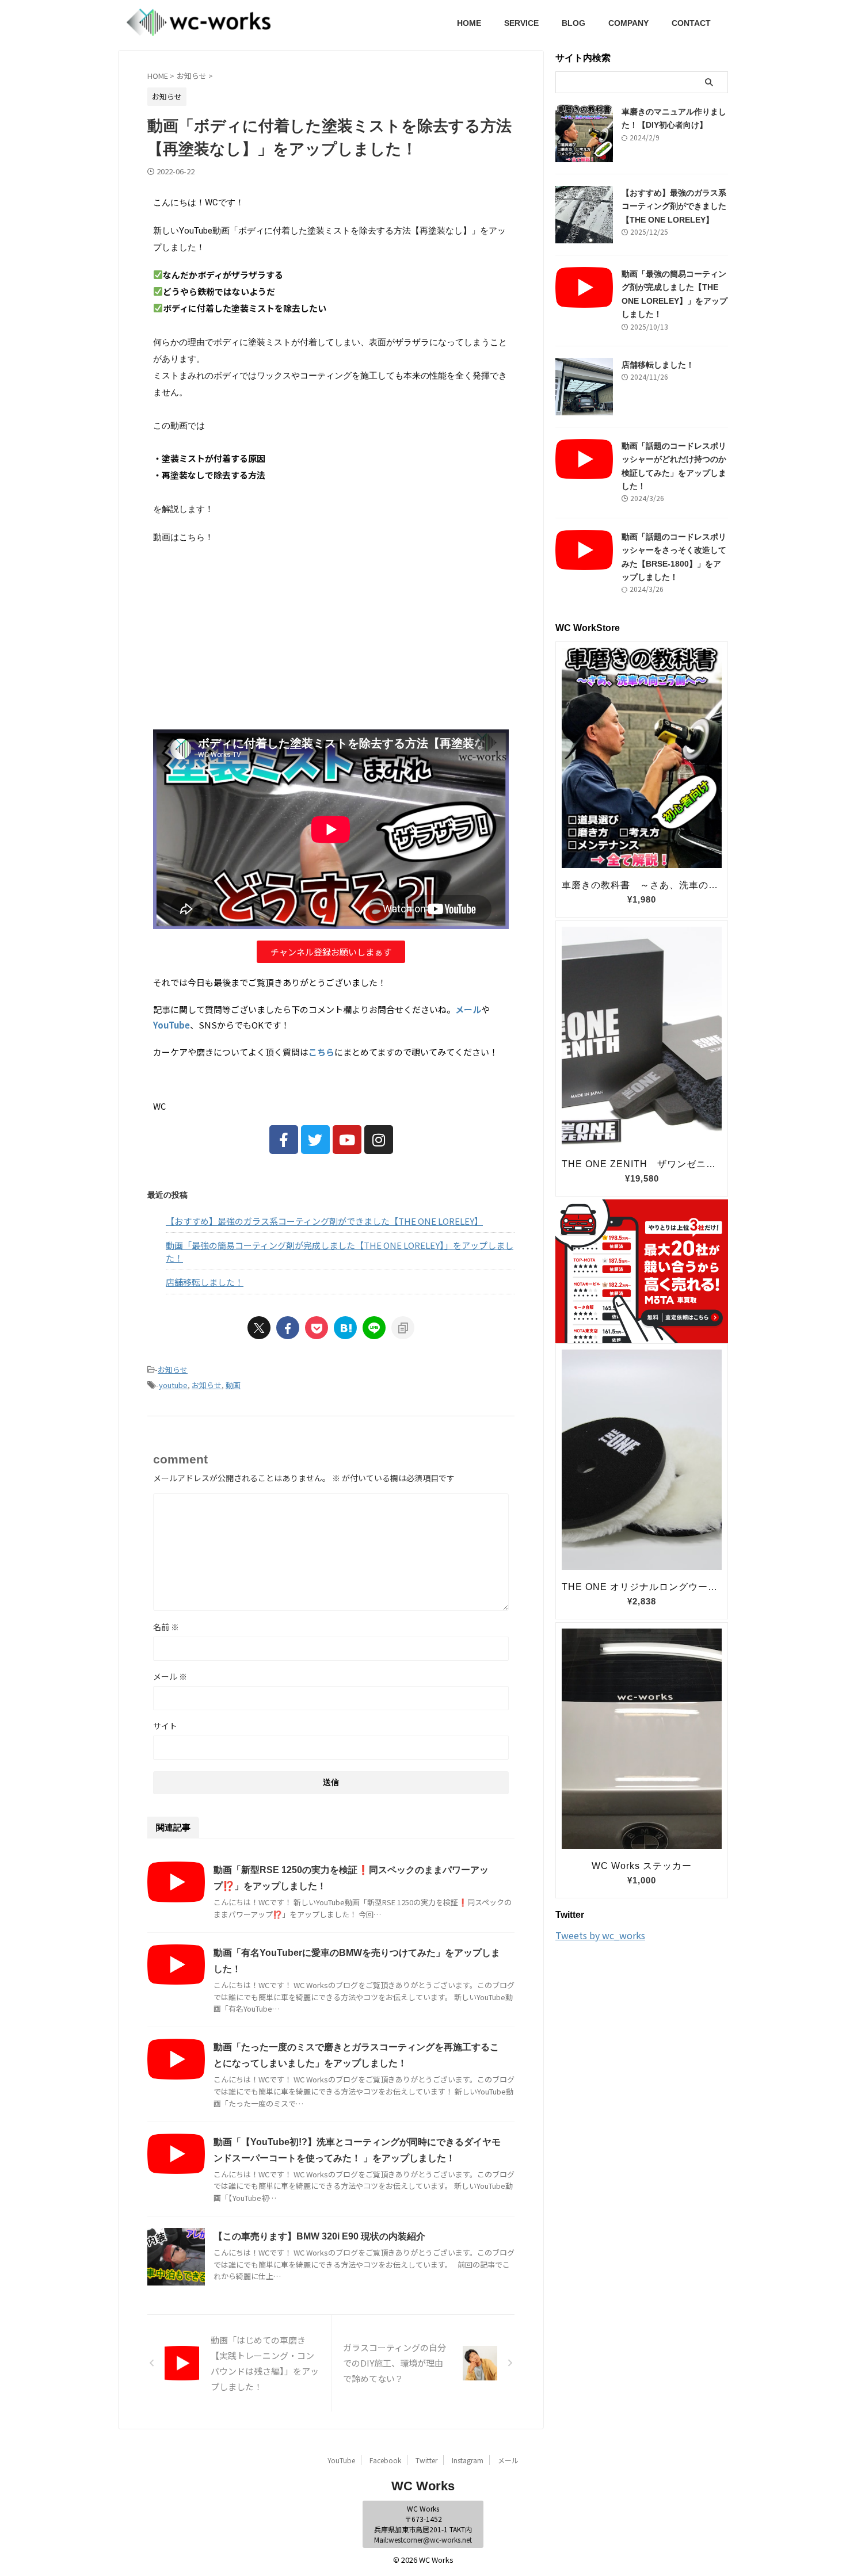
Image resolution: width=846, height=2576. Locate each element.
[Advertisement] (331, 637)
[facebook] (288, 1328)
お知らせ (173, 1369)
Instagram (468, 2460)
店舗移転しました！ (205, 1282)
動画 (233, 1385)
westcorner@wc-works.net (430, 2539)
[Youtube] (347, 1140)
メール (170, 1676)
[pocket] (317, 1328)
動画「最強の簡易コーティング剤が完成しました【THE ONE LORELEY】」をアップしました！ (340, 1252)
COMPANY (628, 23)
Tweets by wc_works (600, 1935)
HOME (469, 23)
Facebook (385, 2460)
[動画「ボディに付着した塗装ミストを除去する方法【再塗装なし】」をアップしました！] (345, 1328)
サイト (165, 1726)
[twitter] (259, 1328)
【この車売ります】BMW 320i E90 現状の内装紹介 (319, 2236)
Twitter (426, 2460)
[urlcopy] (403, 1328)
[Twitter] (315, 1140)
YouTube (341, 2460)
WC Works (423, 2486)
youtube (173, 1385)
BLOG (573, 23)
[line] (374, 1328)
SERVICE (521, 23)
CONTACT (691, 23)
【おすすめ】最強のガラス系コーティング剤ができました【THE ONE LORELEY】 (324, 1221)
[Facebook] (284, 1140)
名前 (166, 1627)
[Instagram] (379, 1140)
